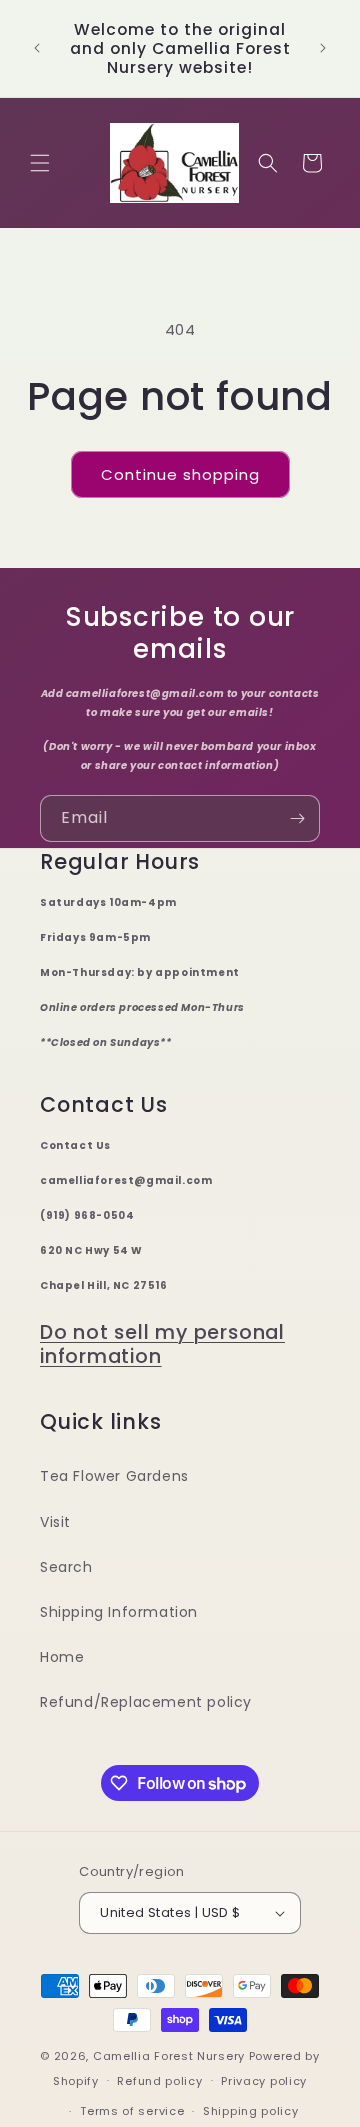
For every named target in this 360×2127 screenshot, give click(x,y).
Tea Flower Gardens (114, 1476)
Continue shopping (180, 474)
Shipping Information (119, 1612)
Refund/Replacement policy (146, 1702)
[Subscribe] (297, 818)
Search (66, 1567)
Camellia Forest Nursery (169, 2056)
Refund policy (159, 2081)
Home (62, 1657)
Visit (55, 1522)
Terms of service (132, 2111)
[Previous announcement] (37, 48)
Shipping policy (251, 2111)
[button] (40, 163)
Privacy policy (264, 2081)
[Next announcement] (323, 48)
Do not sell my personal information (162, 1344)
